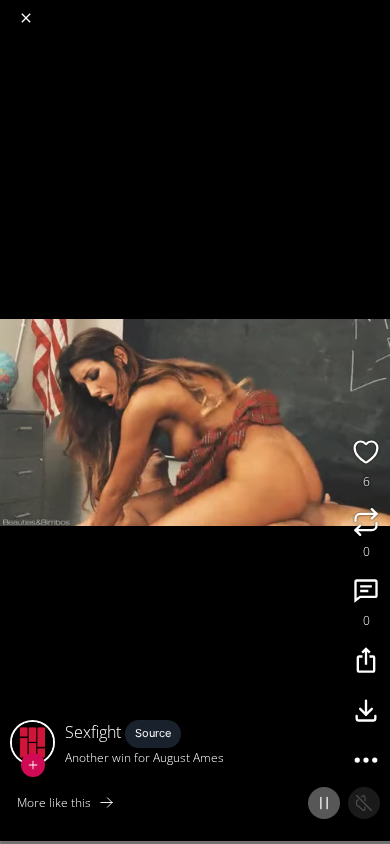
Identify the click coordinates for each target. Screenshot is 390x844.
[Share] (366, 663)
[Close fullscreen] (26, 18)
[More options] (366, 763)
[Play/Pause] (324, 803)
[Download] (366, 713)
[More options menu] (372, 10)
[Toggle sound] (364, 803)
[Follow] (33, 765)
